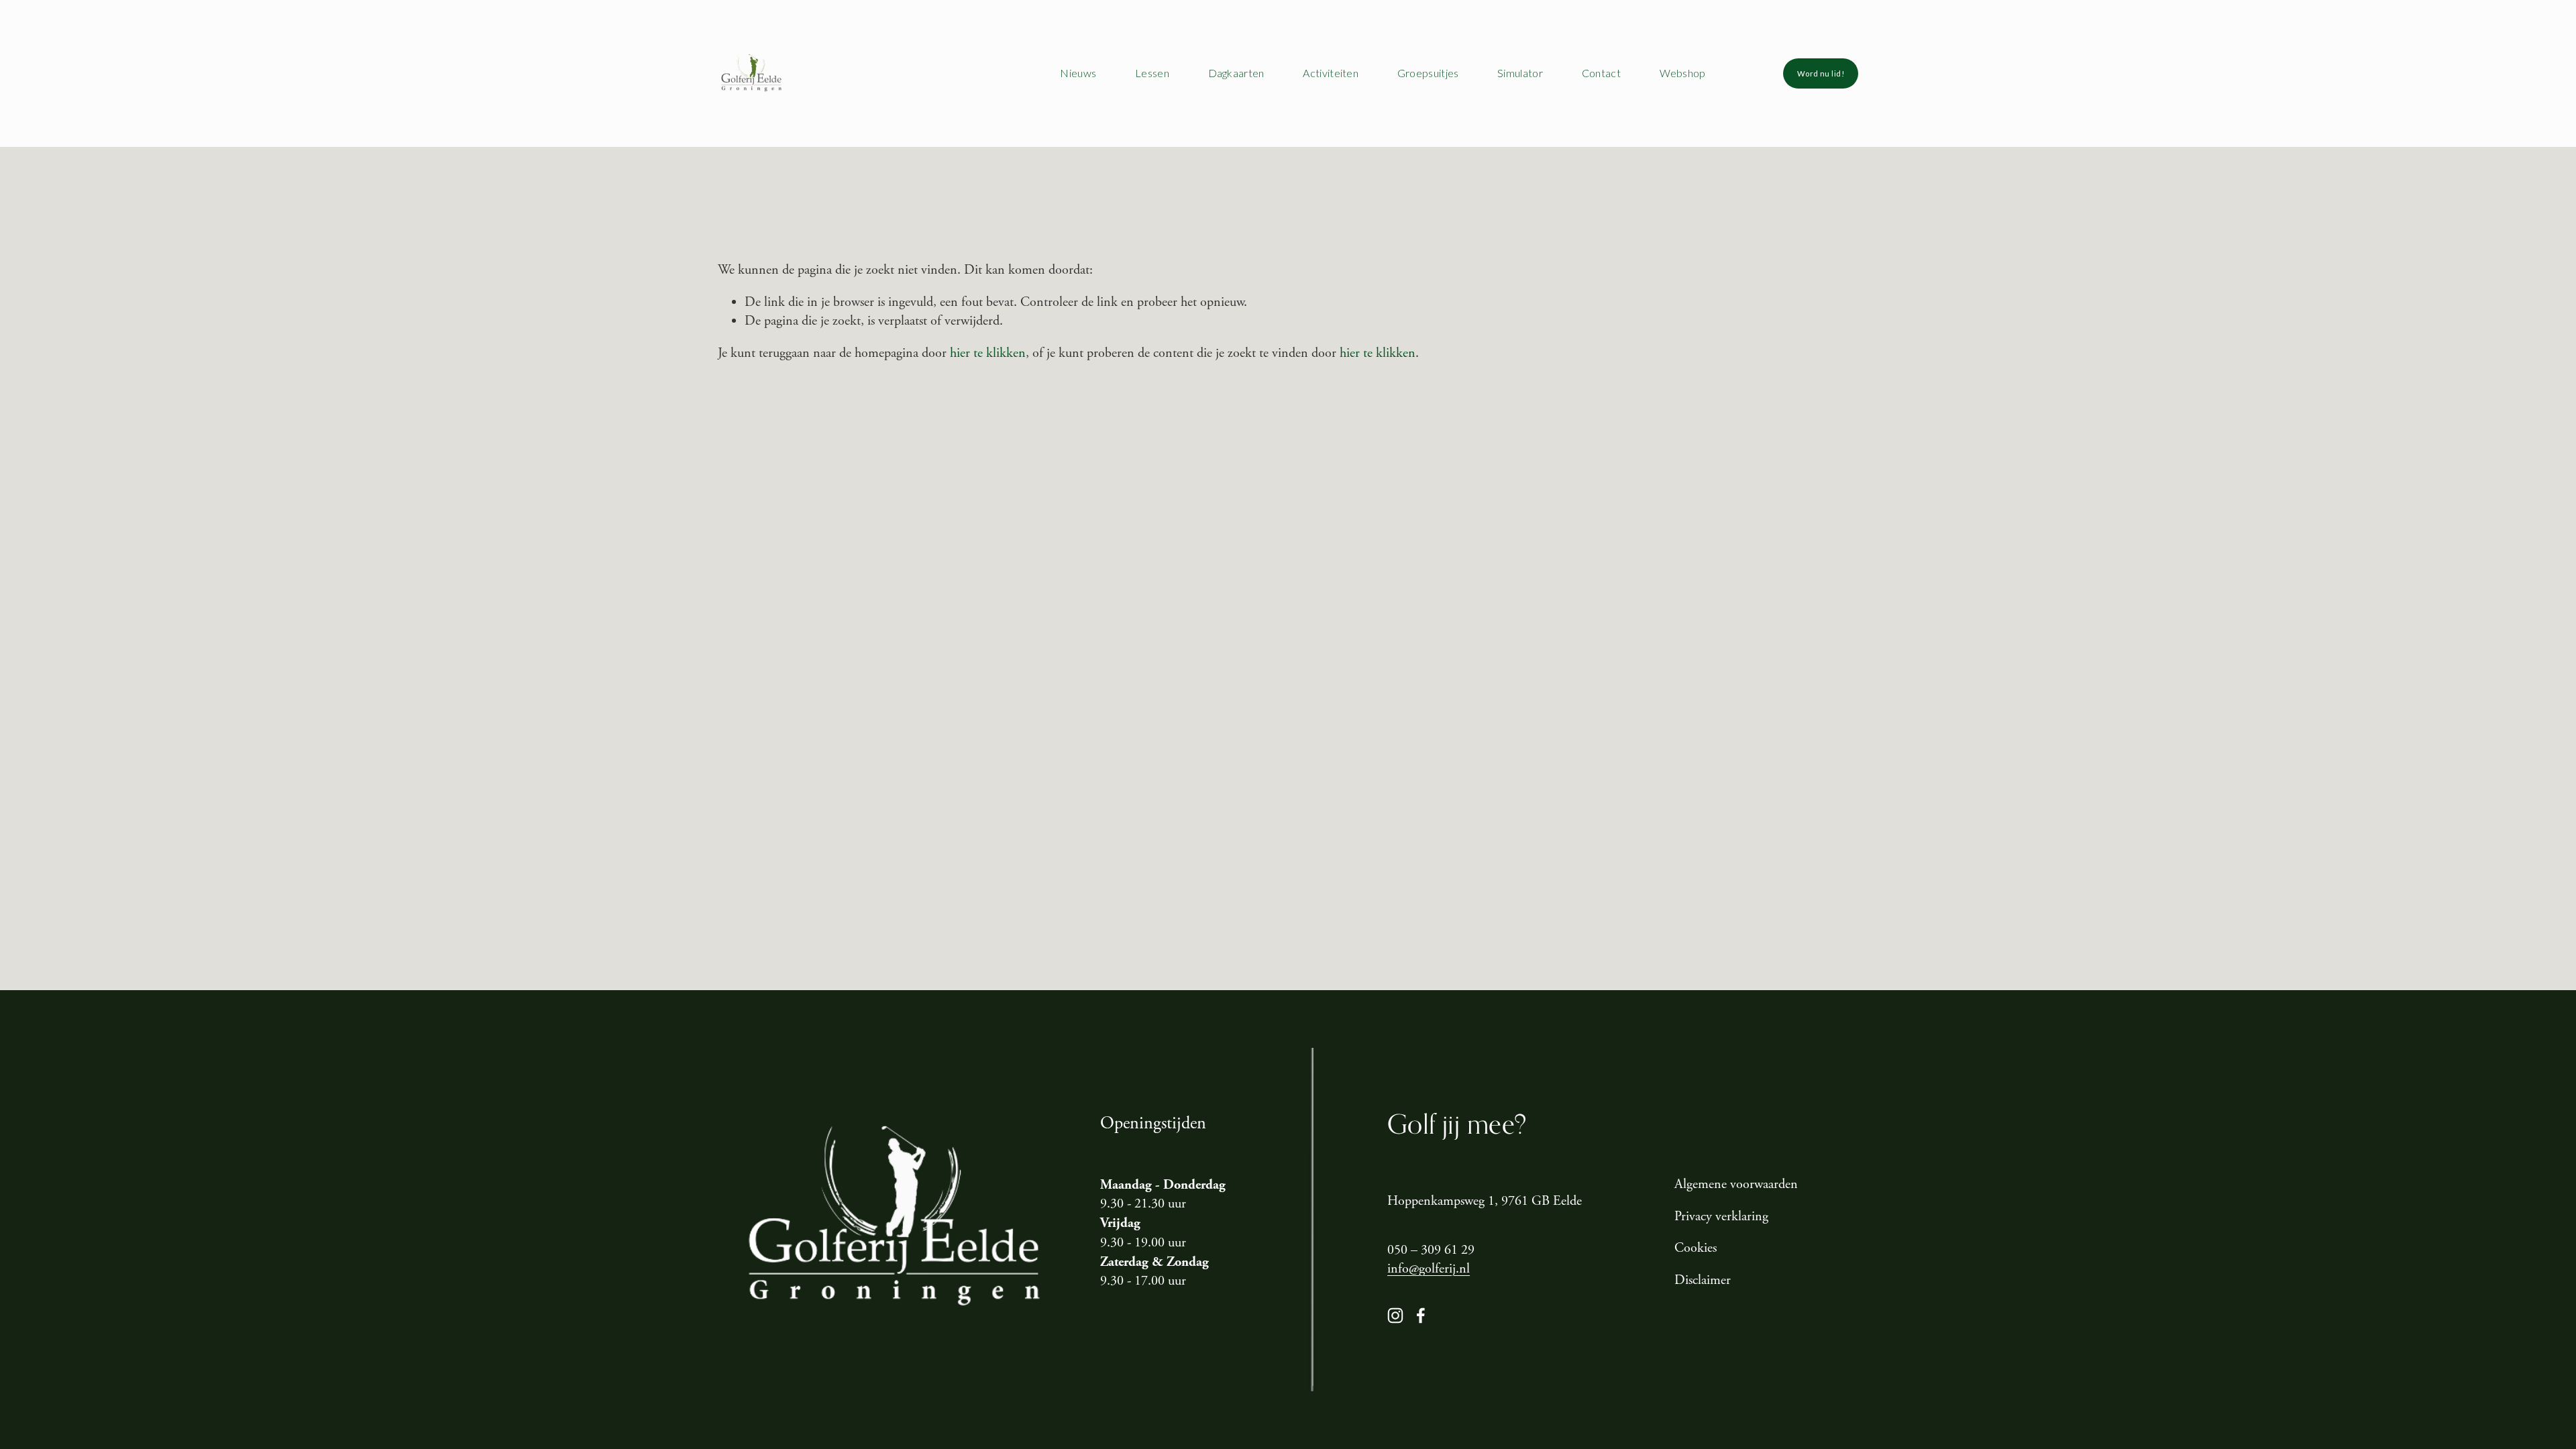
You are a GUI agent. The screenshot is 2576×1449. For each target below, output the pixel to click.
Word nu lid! (1821, 73)
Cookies (1696, 1248)
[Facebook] (1421, 1316)
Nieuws (1078, 73)
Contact (1601, 73)
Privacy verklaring (1721, 1217)
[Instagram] (1395, 1316)
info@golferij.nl (1429, 1269)
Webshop (1683, 73)
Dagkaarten (1236, 73)
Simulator (1520, 73)
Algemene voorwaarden (1736, 1184)
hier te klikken (988, 353)
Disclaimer (1703, 1280)
